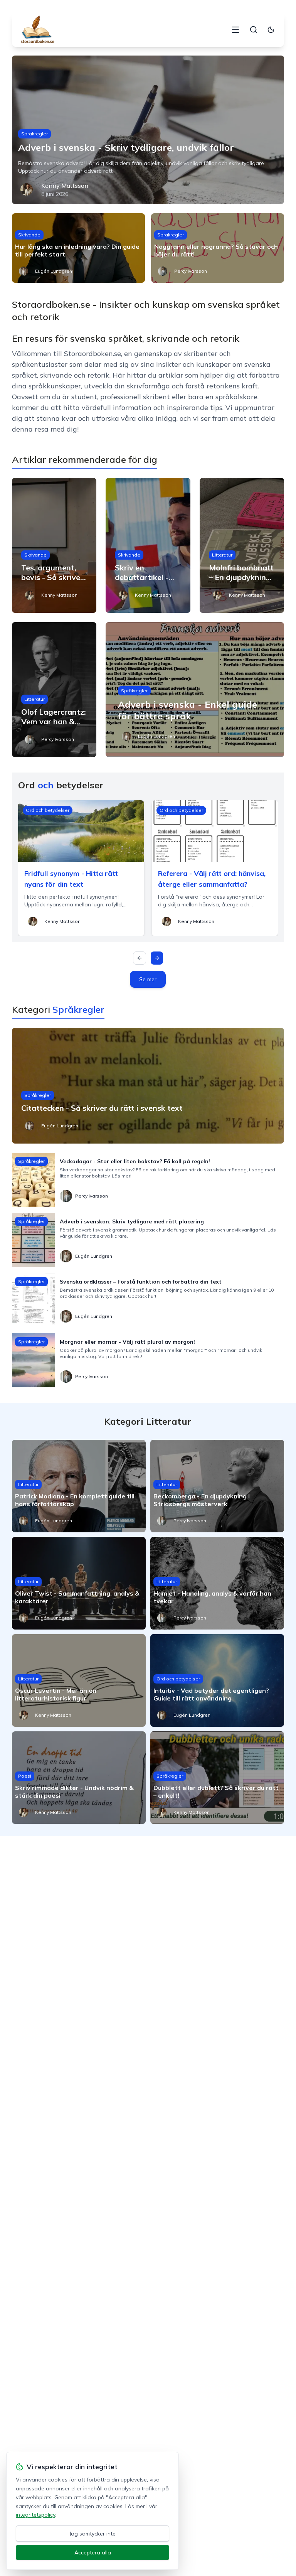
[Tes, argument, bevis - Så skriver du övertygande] (54, 545)
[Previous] (140, 958)
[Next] (157, 958)
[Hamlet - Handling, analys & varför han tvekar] (217, 1583)
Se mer (148, 979)
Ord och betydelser (48, 810)
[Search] (254, 30)
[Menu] (235, 30)
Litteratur (222, 555)
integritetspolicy (35, 2515)
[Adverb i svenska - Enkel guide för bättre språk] (195, 690)
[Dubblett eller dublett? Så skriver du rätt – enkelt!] (217, 1778)
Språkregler (34, 134)
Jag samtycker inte (92, 2534)
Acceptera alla (93, 2552)
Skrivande (29, 235)
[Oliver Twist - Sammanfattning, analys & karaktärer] (79, 1583)
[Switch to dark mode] (271, 30)
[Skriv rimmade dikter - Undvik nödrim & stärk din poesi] (79, 1778)
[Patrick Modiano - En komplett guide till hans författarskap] (79, 1486)
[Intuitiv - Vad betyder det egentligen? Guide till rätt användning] (217, 1680)
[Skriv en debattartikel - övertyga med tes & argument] (148, 545)
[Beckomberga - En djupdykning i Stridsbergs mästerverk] (217, 1486)
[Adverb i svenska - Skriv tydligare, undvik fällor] (148, 130)
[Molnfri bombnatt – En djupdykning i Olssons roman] (242, 545)
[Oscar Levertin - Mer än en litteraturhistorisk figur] (79, 1680)
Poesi (25, 1776)
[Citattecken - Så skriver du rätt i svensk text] (148, 1086)
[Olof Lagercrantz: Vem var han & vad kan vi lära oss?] (54, 690)
